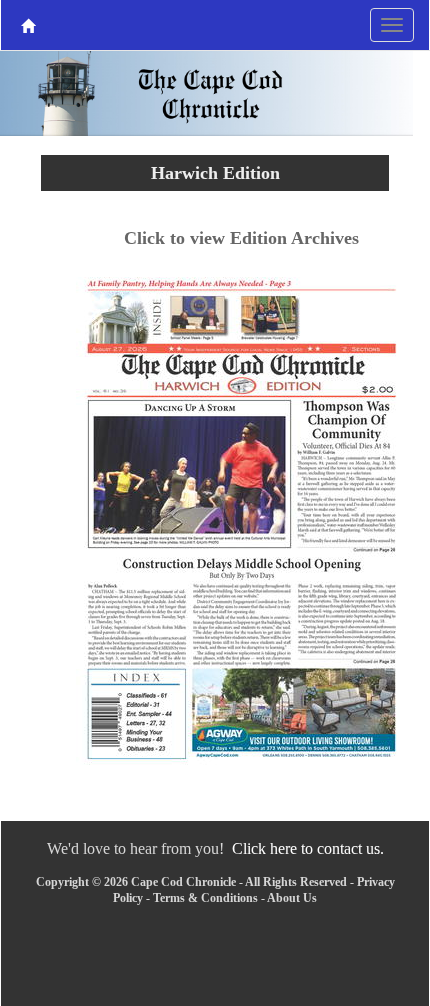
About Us (292, 898)
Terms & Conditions (205, 898)
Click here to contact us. (308, 848)
